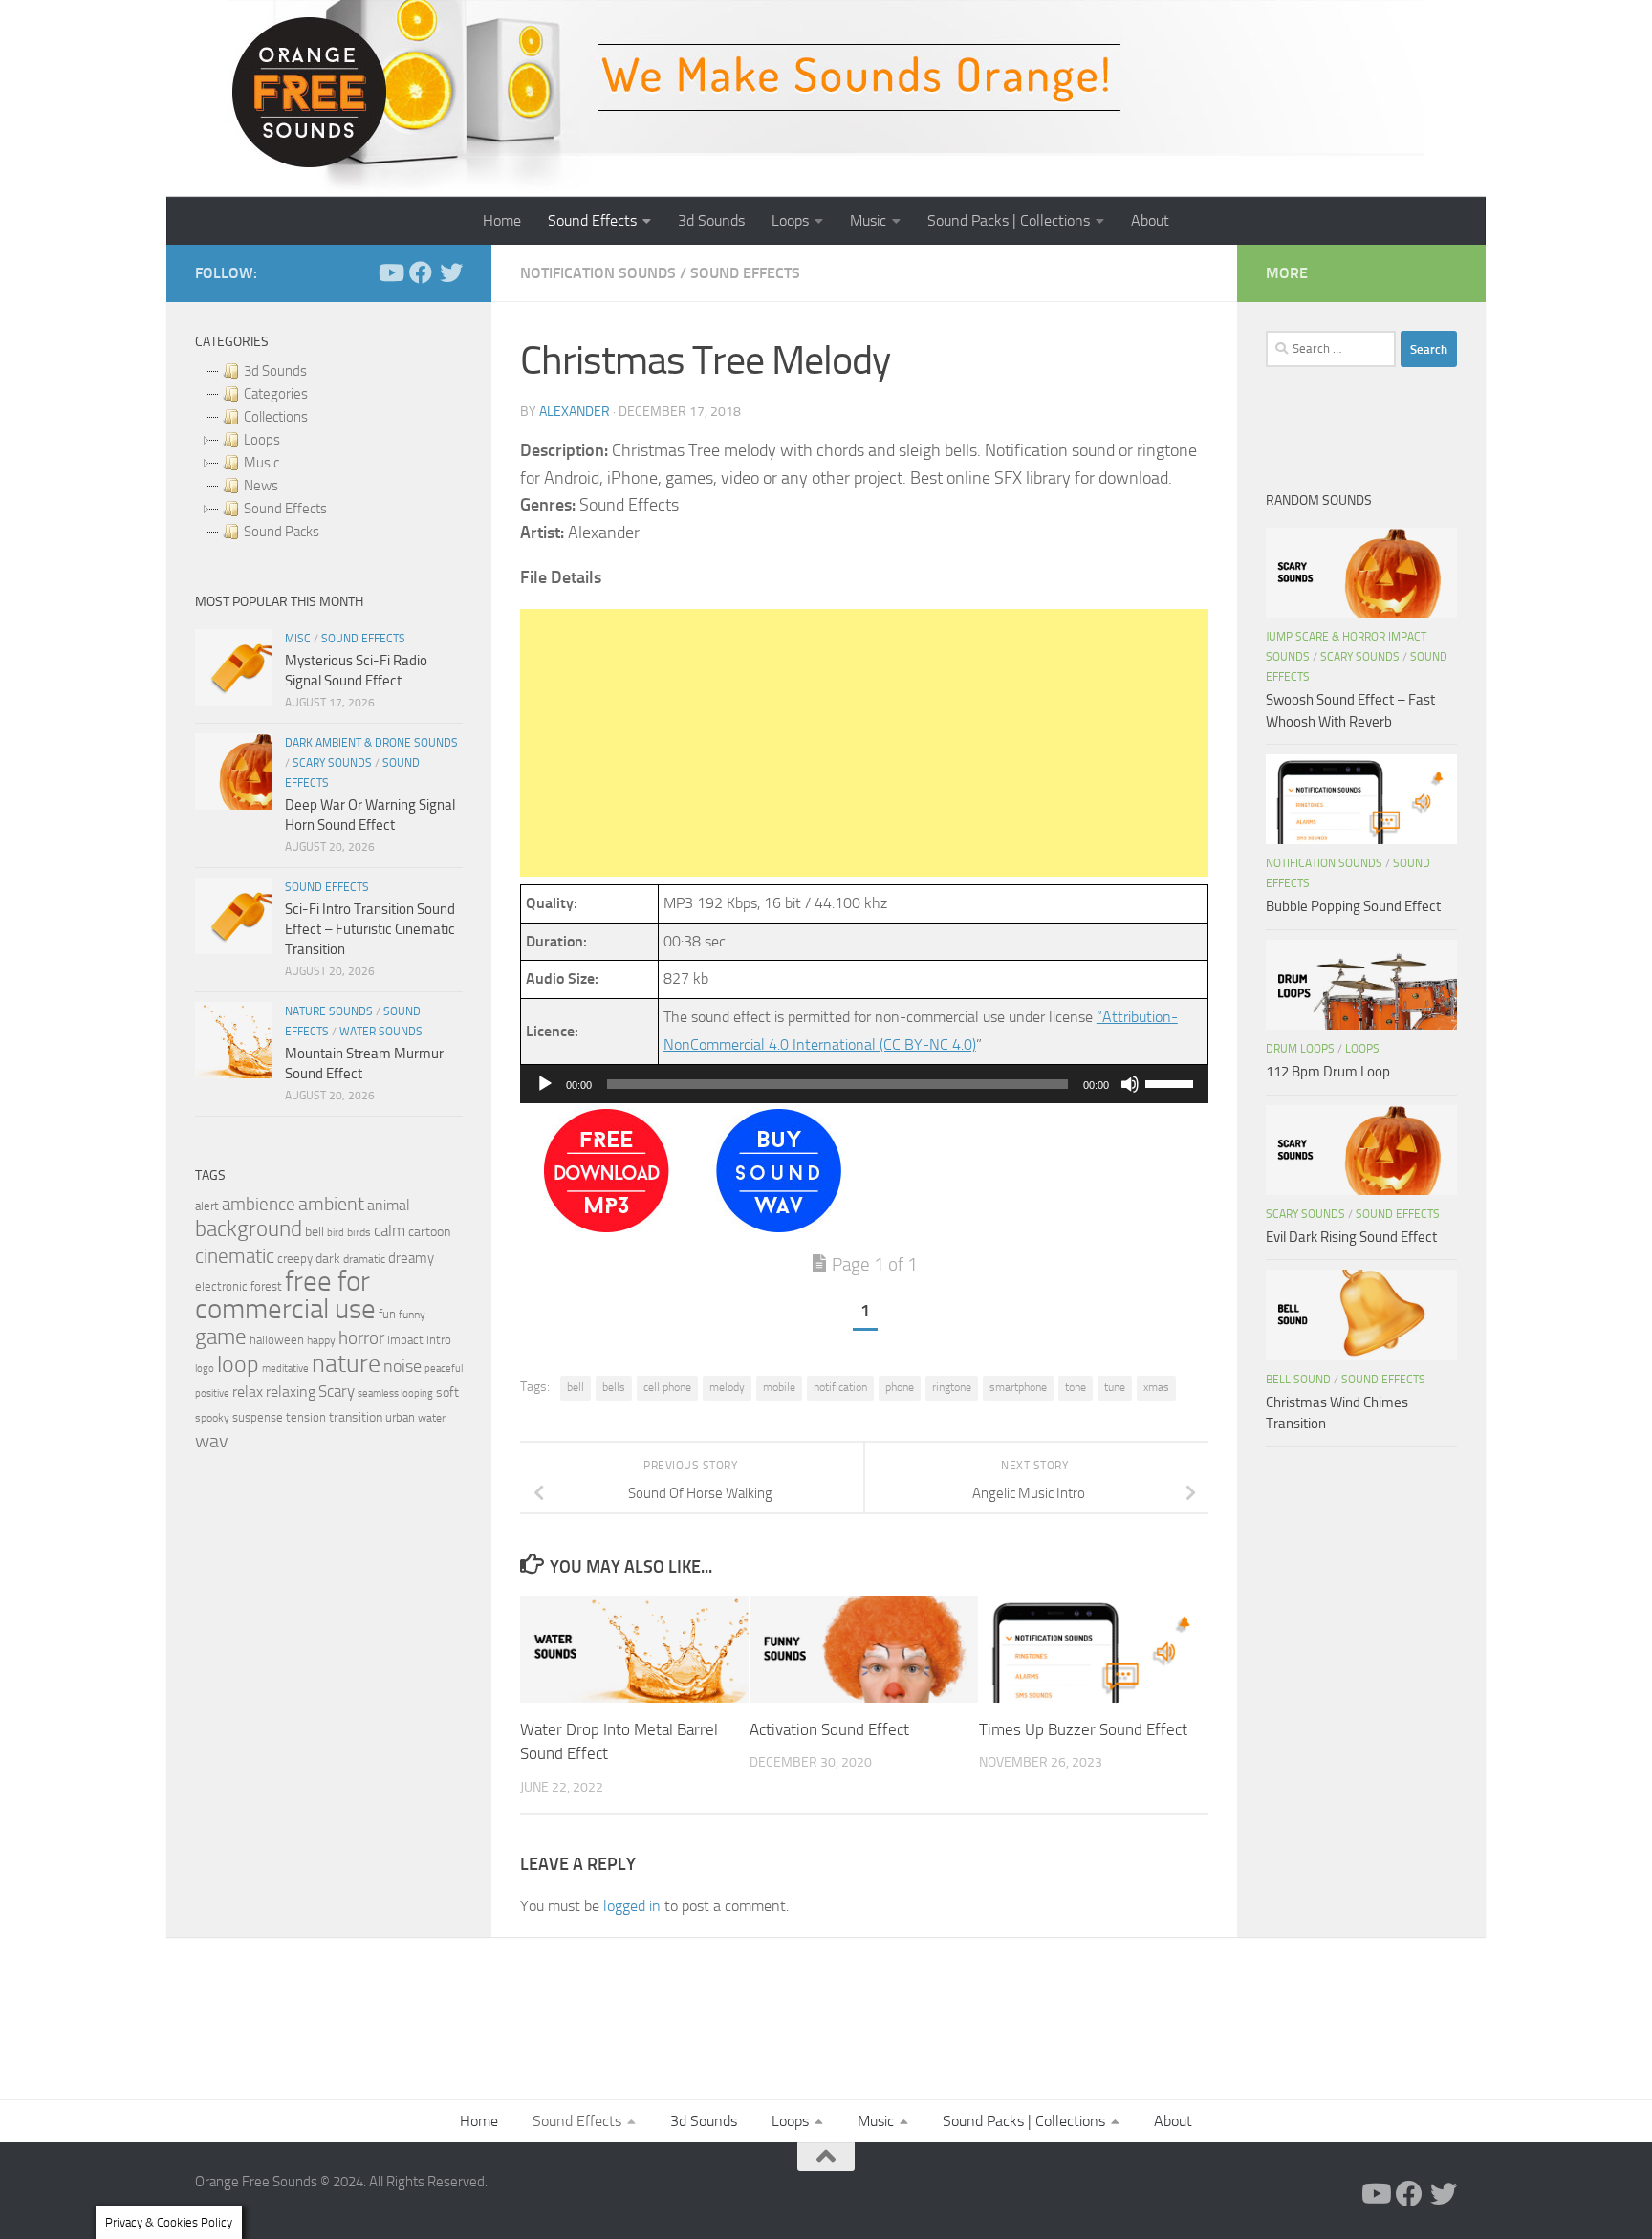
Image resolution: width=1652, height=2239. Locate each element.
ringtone (952, 1387)
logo (205, 1369)
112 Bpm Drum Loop (1328, 1072)
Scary (337, 1391)
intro (439, 1340)
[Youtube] (390, 272)
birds (359, 1232)
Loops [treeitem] (262, 440)
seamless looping (395, 1393)
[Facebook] (421, 272)
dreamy (411, 1258)
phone (900, 1387)
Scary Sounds (332, 763)
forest (266, 1286)
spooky (212, 1418)
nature (346, 1363)
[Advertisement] (864, 743)
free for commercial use (285, 1295)
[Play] (545, 1084)
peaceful (444, 1368)
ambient (331, 1204)
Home (502, 220)
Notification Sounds (598, 273)
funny (412, 1315)
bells (614, 1387)
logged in (632, 1906)
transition (356, 1417)
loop (238, 1364)
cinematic (235, 1256)
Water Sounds (381, 1032)
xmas (1156, 1387)
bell (576, 1387)
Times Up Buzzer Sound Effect (1083, 1729)
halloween (277, 1340)
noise (402, 1366)
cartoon (429, 1232)
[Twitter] (451, 272)
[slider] (1172, 1082)
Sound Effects (592, 220)
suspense (258, 1417)
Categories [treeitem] (276, 394)
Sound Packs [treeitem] (282, 532)
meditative (285, 1369)
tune (1115, 1387)
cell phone (667, 1387)
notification (840, 1387)
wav (212, 1441)
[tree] (329, 451)
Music (868, 220)
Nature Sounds (329, 1011)
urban (400, 1417)
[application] (864, 1084)
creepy (295, 1259)
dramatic (364, 1259)
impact (405, 1340)
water (432, 1418)
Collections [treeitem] (276, 417)
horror (361, 1338)
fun (387, 1314)
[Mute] (1130, 1084)
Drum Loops (1300, 1049)
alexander (575, 412)
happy (321, 1340)
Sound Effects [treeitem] (285, 509)
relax (248, 1391)
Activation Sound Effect (829, 1729)
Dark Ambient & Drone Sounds (371, 743)
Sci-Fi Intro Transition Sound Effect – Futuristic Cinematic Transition (370, 929)
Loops (790, 220)
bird (336, 1233)
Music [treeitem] (261, 463)
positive (212, 1393)
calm (390, 1231)
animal (389, 1205)
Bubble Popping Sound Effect (1353, 906)
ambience (259, 1205)
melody (727, 1387)
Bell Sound (1298, 1380)
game (221, 1337)
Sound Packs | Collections (1009, 220)
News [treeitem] (261, 486)
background (249, 1229)
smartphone (1018, 1387)
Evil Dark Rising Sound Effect (1351, 1237)
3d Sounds (711, 220)
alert (207, 1206)
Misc (298, 639)
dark (328, 1258)
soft (447, 1392)
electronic (221, 1286)
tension (306, 1417)
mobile (779, 1387)
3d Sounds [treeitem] (275, 371)
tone (1076, 1387)
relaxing (291, 1392)
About (1150, 220)
